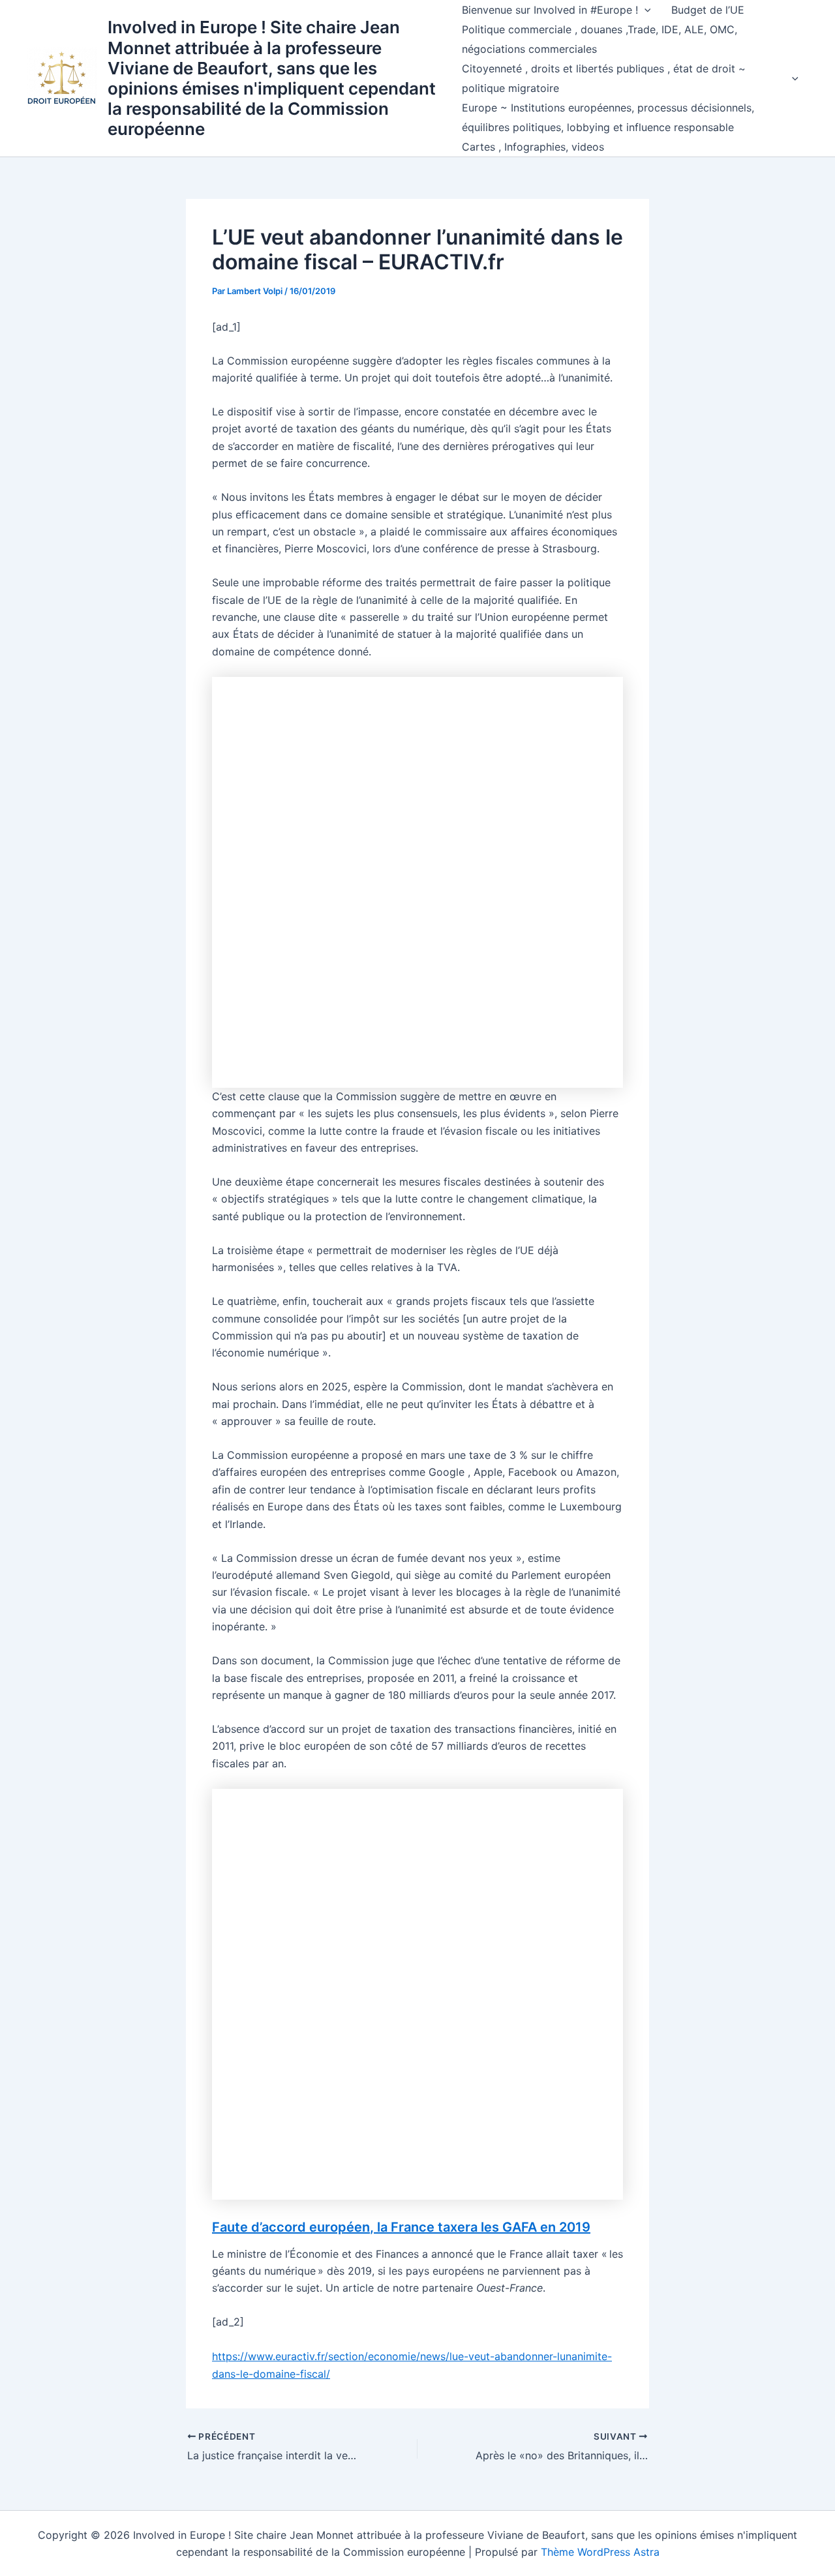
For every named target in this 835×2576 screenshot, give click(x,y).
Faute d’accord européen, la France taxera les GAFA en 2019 (401, 2227)
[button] (645, 10)
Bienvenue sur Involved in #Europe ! (550, 10)
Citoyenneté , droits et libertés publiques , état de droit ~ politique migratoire (604, 78)
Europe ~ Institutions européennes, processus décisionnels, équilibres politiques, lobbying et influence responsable (608, 117)
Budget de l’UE (708, 10)
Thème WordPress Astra (600, 2552)
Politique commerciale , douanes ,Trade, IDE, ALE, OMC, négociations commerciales (600, 39)
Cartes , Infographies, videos (533, 147)
